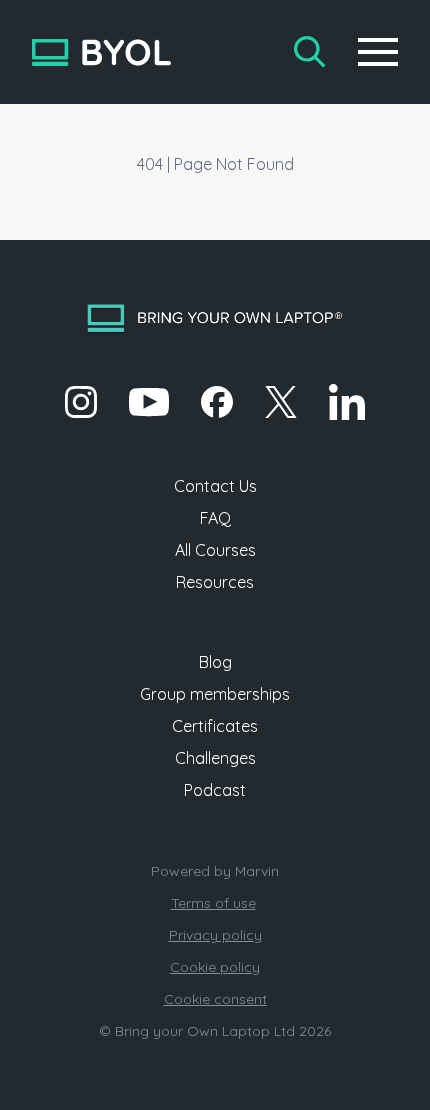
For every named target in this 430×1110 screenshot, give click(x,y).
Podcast (215, 790)
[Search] (310, 52)
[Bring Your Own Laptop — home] (101, 52)
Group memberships (215, 694)
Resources (215, 582)
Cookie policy (215, 967)
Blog (215, 662)
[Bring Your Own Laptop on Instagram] (81, 402)
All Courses (215, 550)
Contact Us (215, 486)
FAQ (215, 518)
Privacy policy (215, 935)
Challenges (215, 758)
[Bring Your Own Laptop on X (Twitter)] (281, 402)
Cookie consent (215, 999)
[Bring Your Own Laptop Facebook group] (217, 402)
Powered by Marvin (215, 871)
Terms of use (213, 903)
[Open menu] (378, 52)
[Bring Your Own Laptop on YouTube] (149, 402)
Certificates (215, 726)
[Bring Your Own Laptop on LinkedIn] (347, 402)
